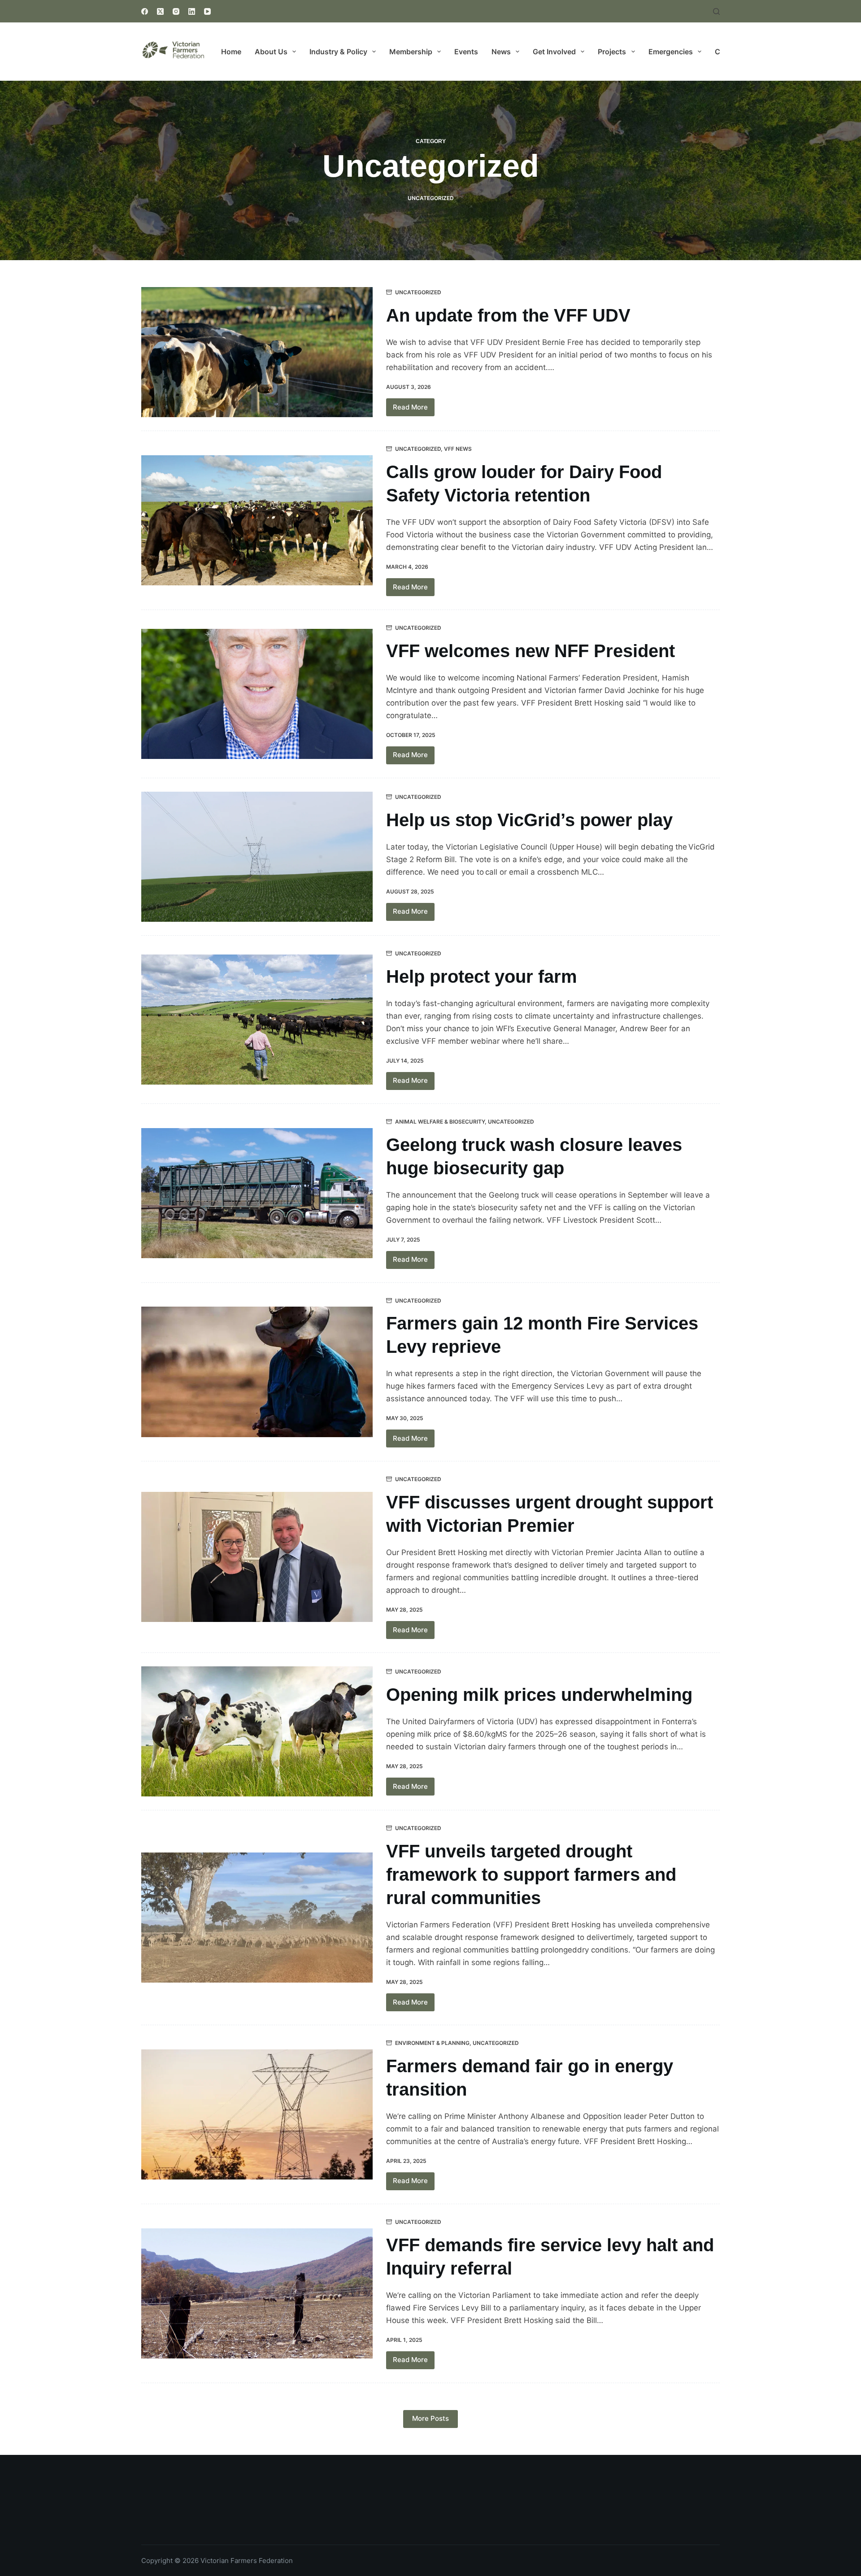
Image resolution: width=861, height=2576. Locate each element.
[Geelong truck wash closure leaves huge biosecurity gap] (257, 1193)
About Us (271, 52)
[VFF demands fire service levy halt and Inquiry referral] (257, 2293)
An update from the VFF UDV (508, 315)
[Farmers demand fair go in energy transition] (257, 2114)
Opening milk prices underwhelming (539, 1695)
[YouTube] (207, 11)
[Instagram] (176, 11)
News (501, 52)
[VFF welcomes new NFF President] (257, 694)
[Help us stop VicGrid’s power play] (257, 857)
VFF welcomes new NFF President (531, 651)
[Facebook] (145, 11)
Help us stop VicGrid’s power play (529, 820)
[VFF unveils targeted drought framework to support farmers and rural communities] (257, 1918)
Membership (411, 52)
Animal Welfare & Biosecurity (440, 1122)
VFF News (458, 449)
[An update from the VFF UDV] (257, 352)
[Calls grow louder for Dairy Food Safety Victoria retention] (257, 520)
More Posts (430, 2418)
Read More (413, 405)
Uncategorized (418, 292)
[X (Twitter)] (160, 11)
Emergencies (671, 52)
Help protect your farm (482, 976)
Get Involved (554, 52)
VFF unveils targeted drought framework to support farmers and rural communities (531, 1874)
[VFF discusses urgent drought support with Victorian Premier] (257, 1557)
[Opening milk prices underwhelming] (257, 1731)
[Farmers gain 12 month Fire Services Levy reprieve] (257, 1372)
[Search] (716, 11)
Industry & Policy (338, 52)
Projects (612, 52)
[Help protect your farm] (257, 1020)
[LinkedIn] (192, 11)
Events (466, 52)
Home (231, 52)
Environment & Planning (432, 2043)
